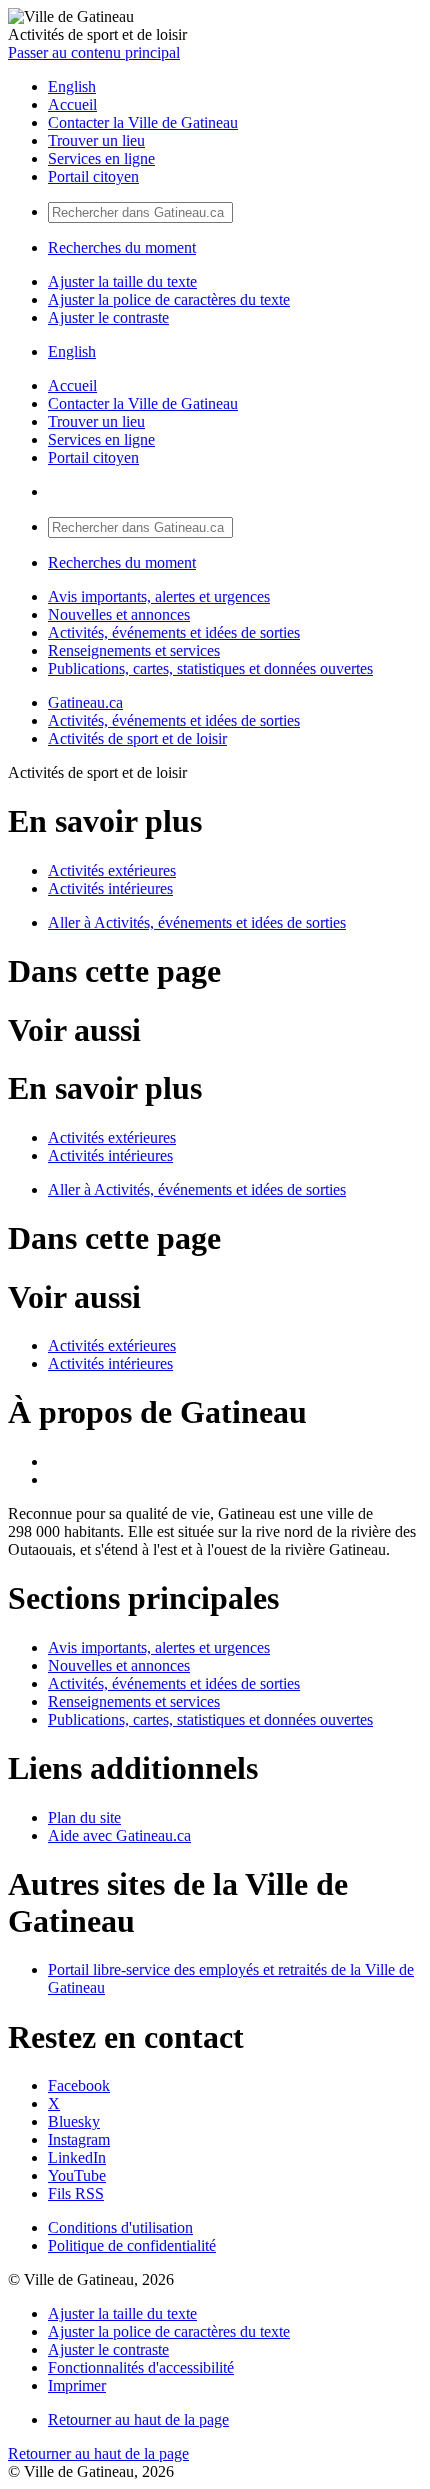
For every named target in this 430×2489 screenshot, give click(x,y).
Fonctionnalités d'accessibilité (141, 2367)
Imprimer (77, 2385)
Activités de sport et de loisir (137, 738)
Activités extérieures (112, 870)
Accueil (72, 104)
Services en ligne (101, 158)
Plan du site (84, 1817)
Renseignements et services (134, 650)
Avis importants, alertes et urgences (159, 596)
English (72, 86)
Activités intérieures (110, 888)
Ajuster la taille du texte (122, 281)
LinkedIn (77, 2157)
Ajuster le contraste (108, 317)
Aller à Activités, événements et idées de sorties (197, 922)
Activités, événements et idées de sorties (174, 632)
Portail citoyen (93, 176)
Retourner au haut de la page (138, 2419)
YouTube (77, 2175)
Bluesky (74, 2121)
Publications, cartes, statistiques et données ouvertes (210, 668)
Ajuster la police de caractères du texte (169, 299)
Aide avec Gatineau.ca (119, 1835)
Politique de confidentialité (132, 2245)
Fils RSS (76, 2193)
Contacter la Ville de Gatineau (143, 122)
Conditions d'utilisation (120, 2227)
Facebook (79, 2085)
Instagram (79, 2139)
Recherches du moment (122, 247)
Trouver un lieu (96, 140)
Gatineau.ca (85, 702)
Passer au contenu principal (94, 52)
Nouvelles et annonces (119, 614)
